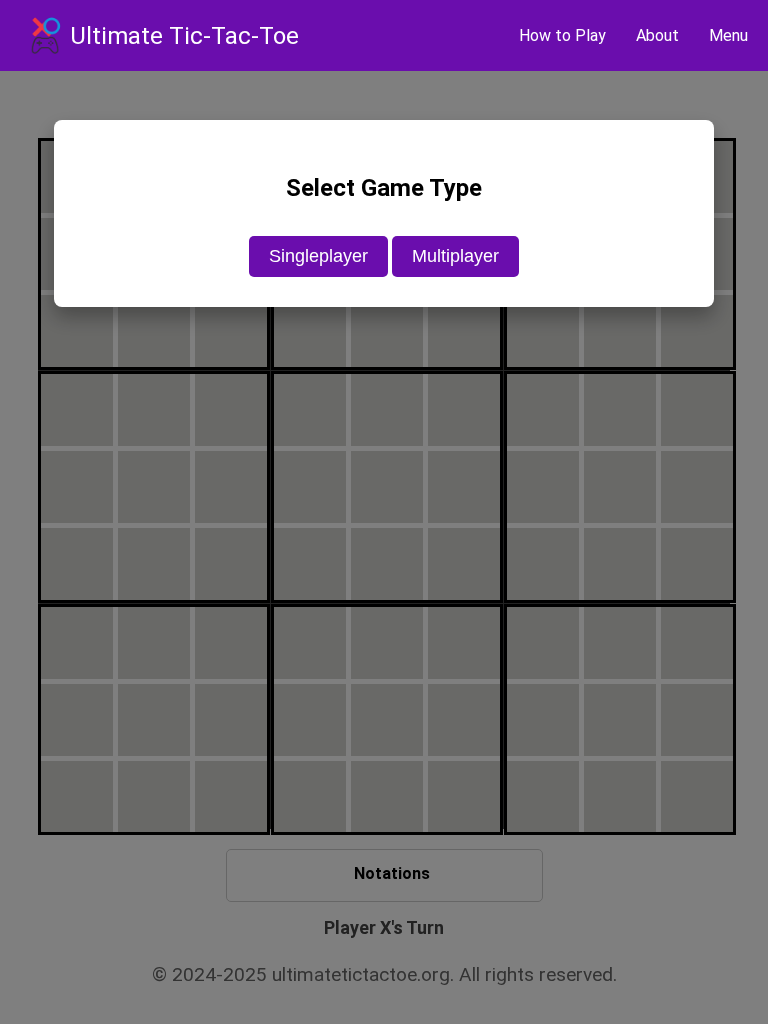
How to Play (562, 35)
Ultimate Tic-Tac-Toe (184, 36)
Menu (728, 35)
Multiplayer (455, 256)
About (657, 35)
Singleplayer (318, 256)
